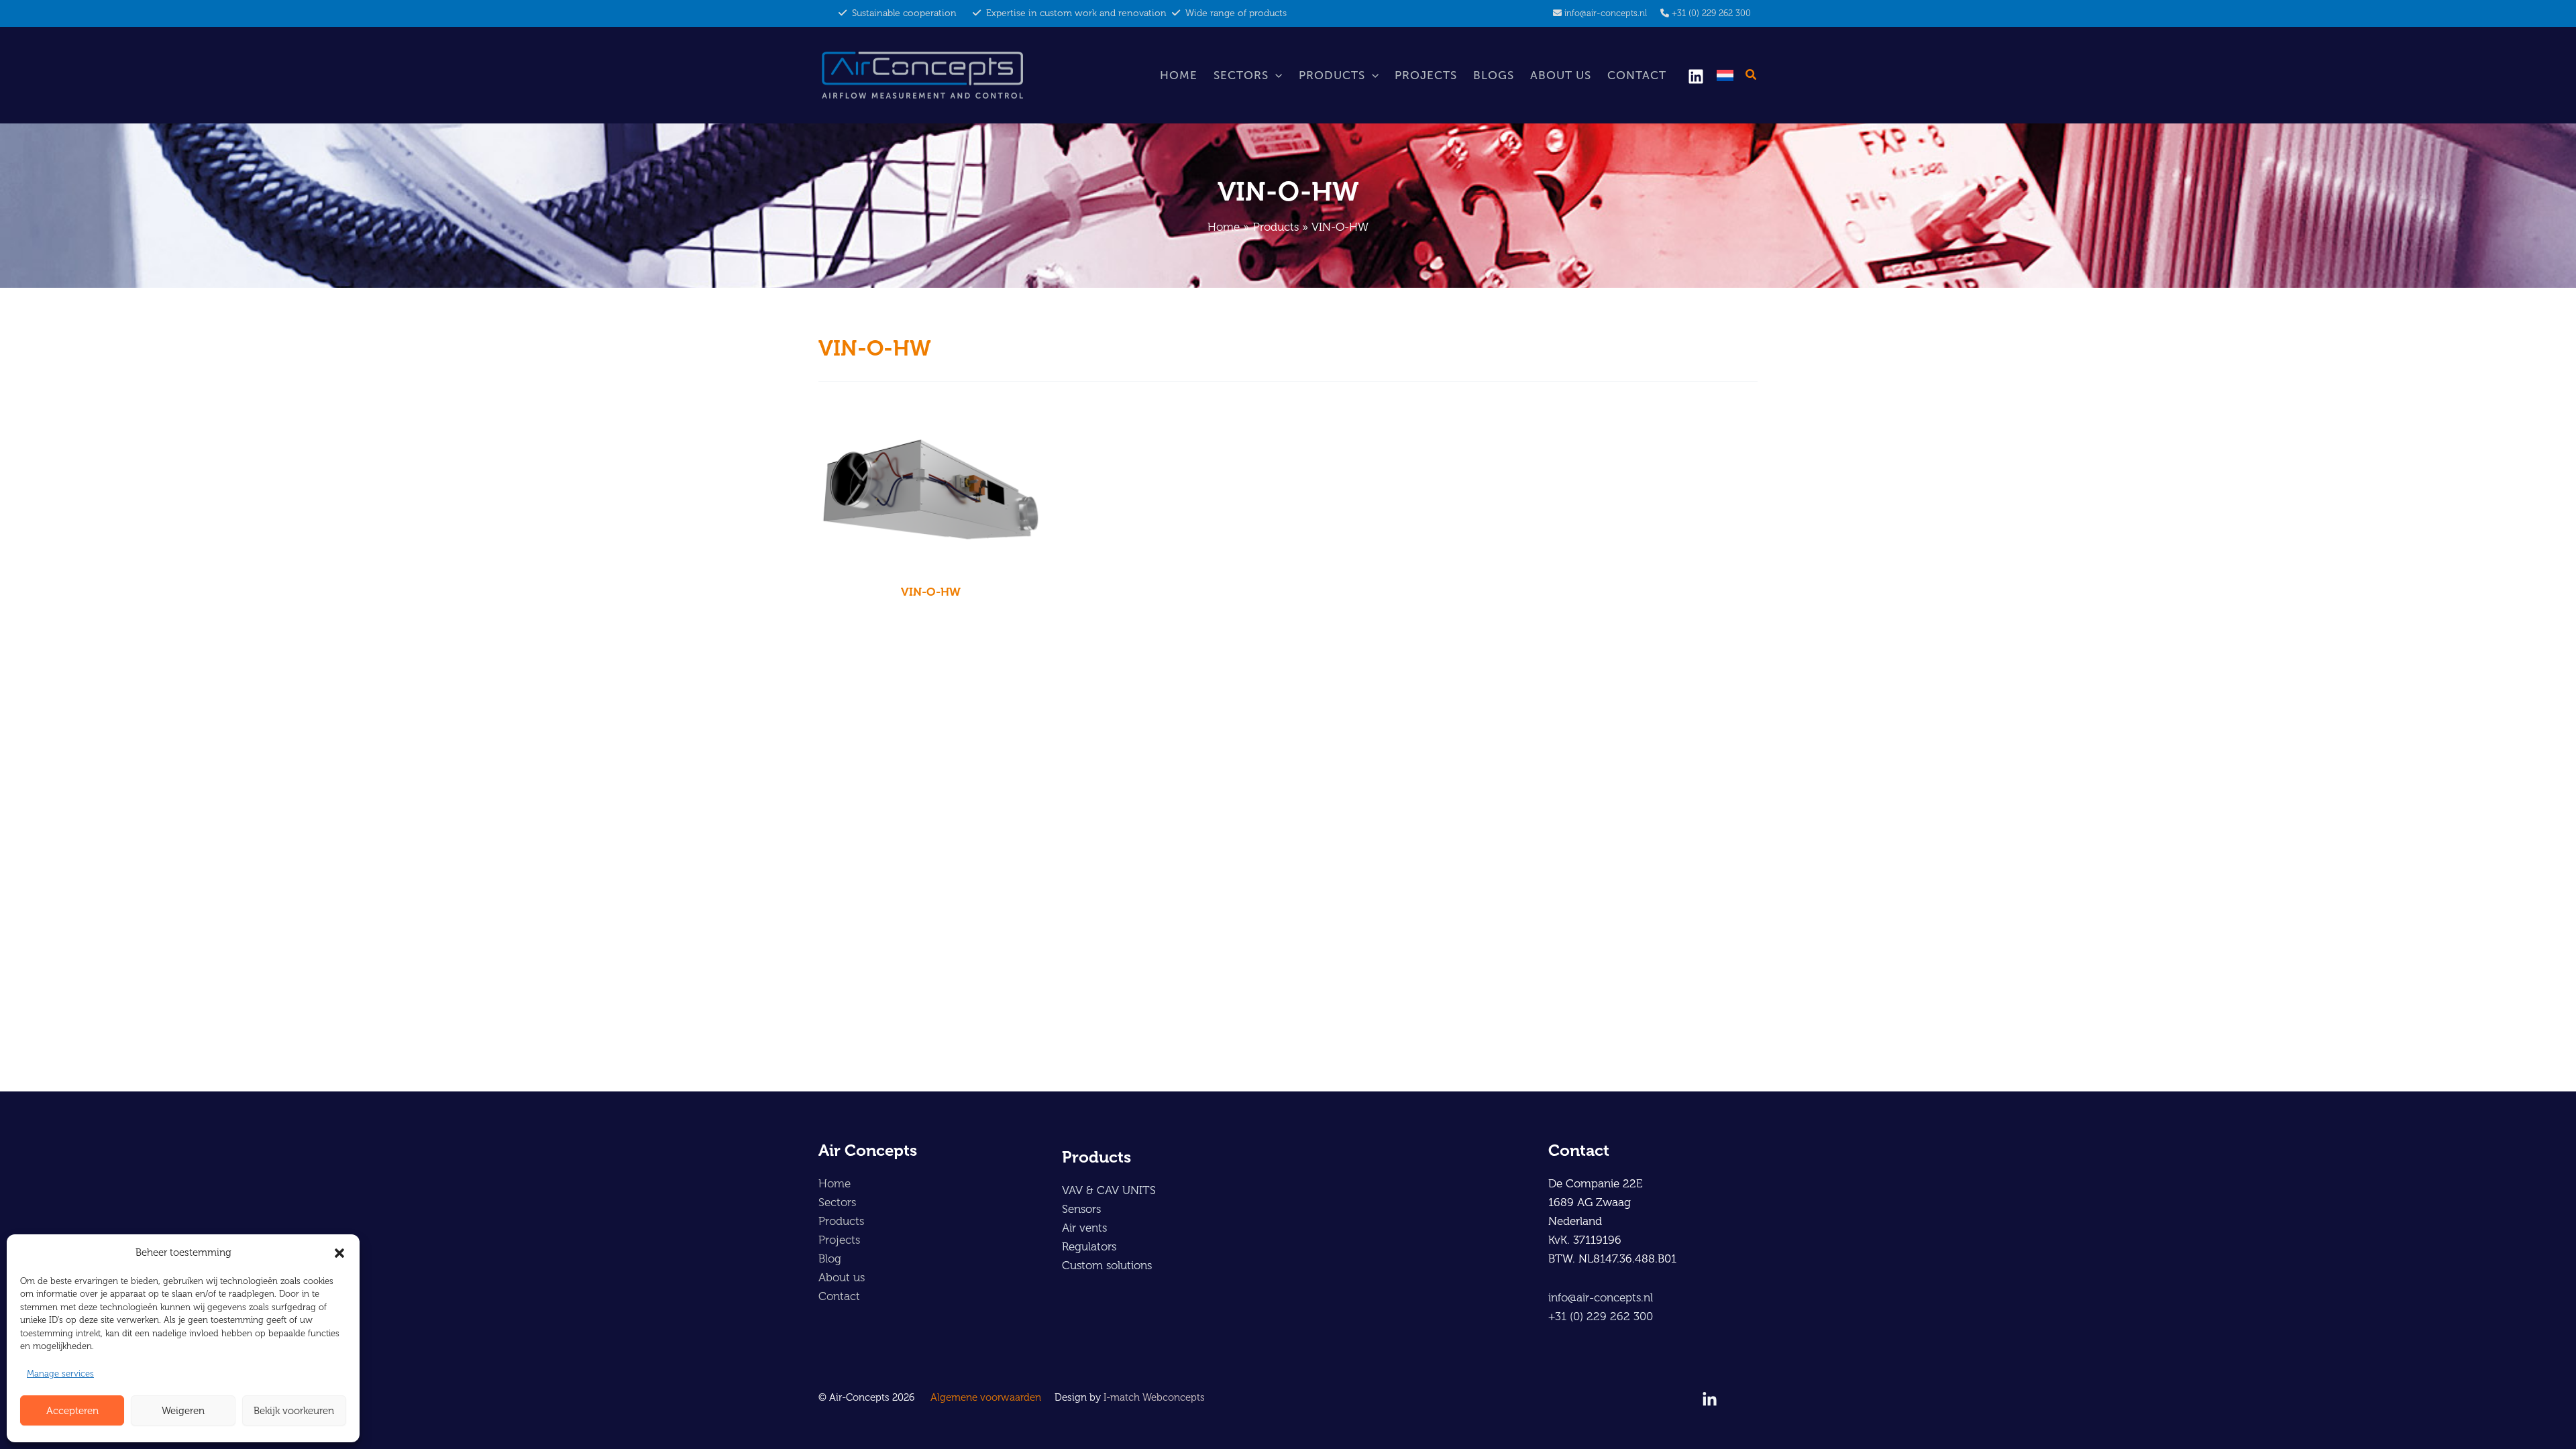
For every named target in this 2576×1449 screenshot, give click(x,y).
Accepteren (72, 1411)
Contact (1637, 75)
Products (1332, 75)
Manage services (60, 1374)
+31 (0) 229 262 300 (1711, 13)
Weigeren (183, 1411)
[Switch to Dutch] (1725, 75)
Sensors (1081, 1209)
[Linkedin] (1696, 76)
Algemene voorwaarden (986, 1397)
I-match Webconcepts (1154, 1397)
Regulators (1089, 1246)
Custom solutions (1107, 1265)
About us (1561, 75)
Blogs (1494, 75)
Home (1179, 75)
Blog (830, 1258)
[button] (339, 1253)
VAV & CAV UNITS (1109, 1190)
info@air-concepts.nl (1606, 13)
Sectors (1241, 75)
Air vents (1084, 1228)
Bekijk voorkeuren (294, 1411)
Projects (1426, 75)
